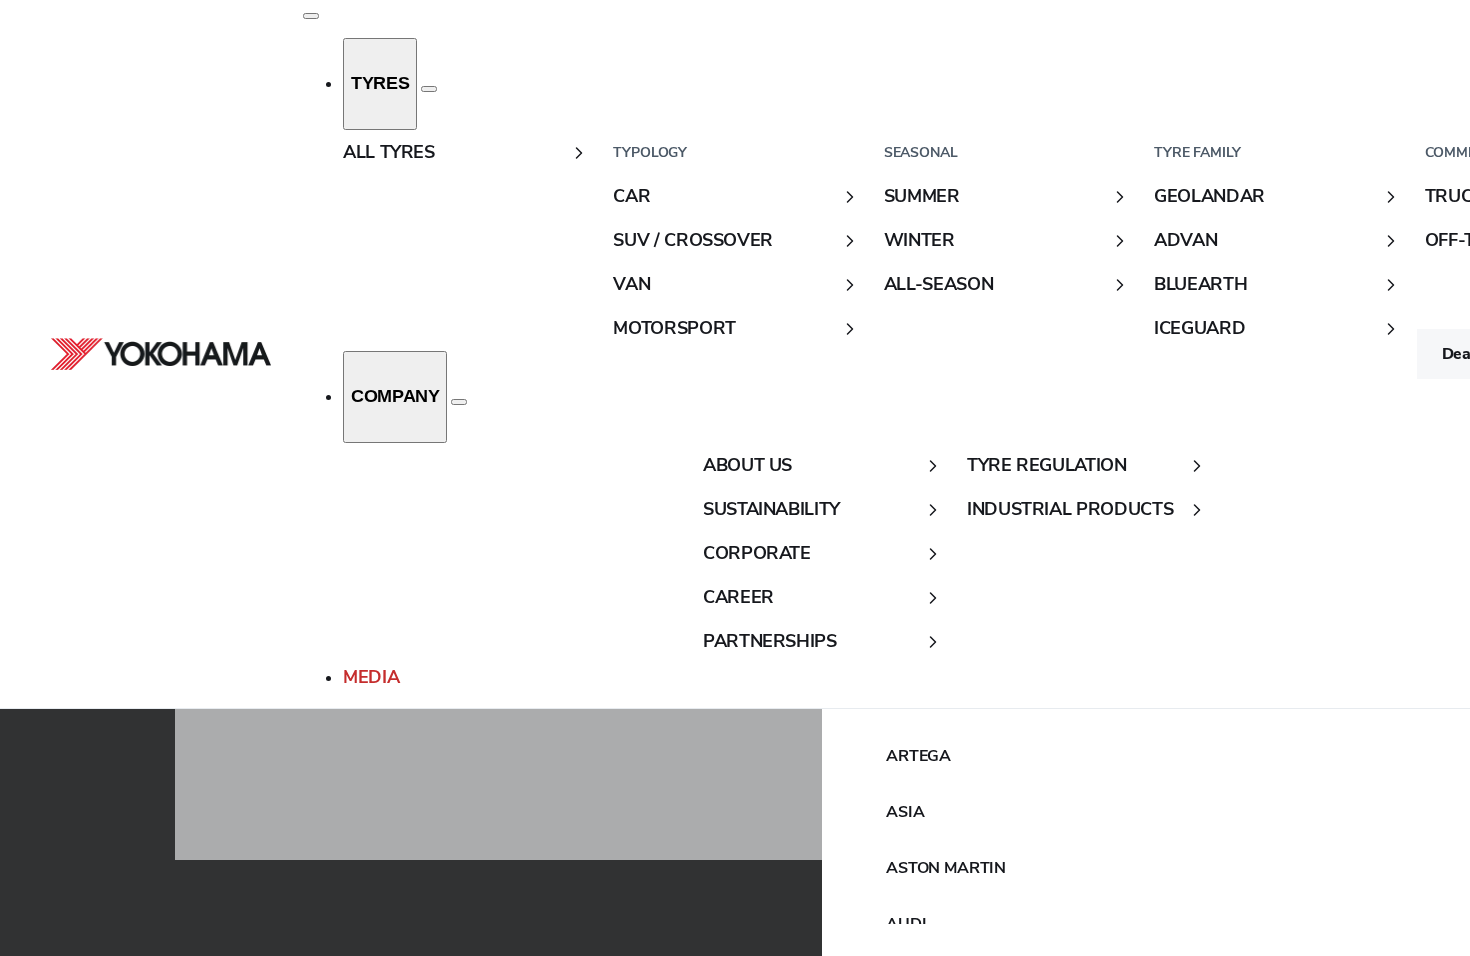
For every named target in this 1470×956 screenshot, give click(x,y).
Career (738, 597)
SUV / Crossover (693, 240)
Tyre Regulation (1047, 465)
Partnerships (770, 641)
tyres (380, 83)
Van (631, 284)
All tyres (389, 152)
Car (631, 196)
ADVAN (1185, 240)
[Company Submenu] (459, 402)
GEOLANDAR (1209, 196)
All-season (938, 284)
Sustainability (771, 509)
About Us (747, 465)
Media (371, 677)
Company (395, 396)
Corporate (757, 553)
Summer (922, 196)
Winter (919, 240)
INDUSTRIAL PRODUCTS (1070, 509)
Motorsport (674, 328)
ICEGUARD (1199, 328)
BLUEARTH (1200, 284)
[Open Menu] (311, 16)
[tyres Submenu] (429, 89)
